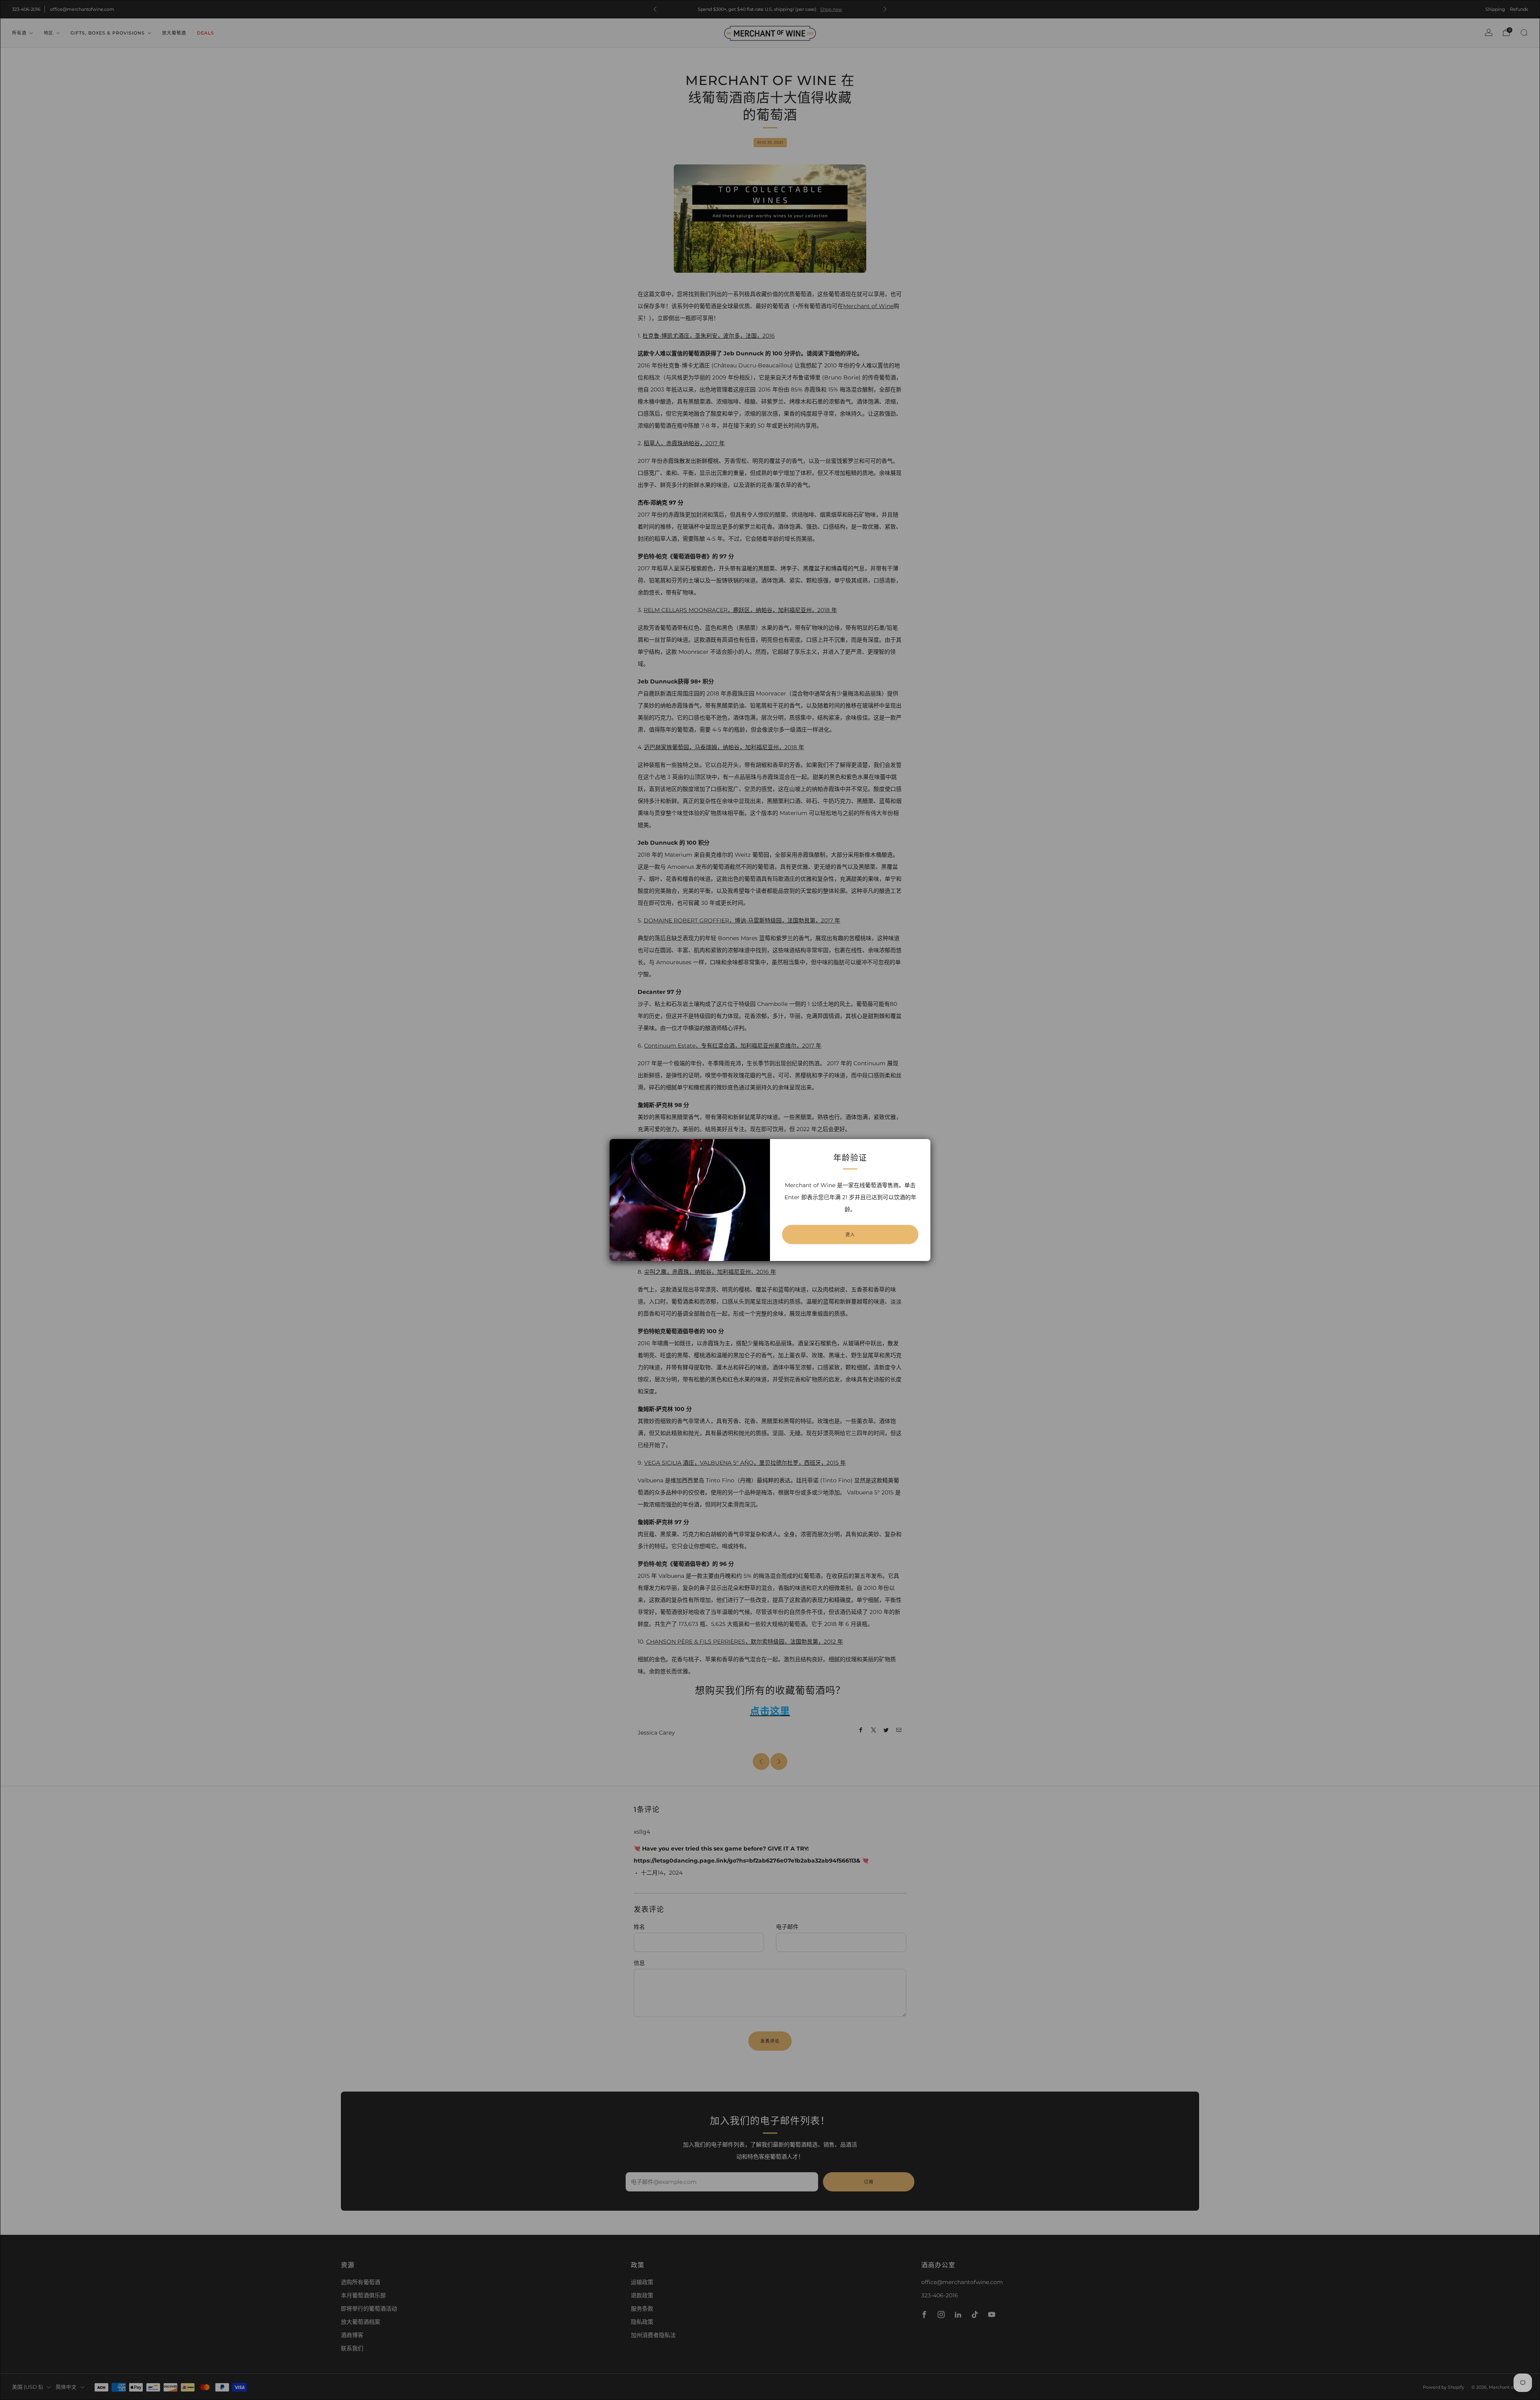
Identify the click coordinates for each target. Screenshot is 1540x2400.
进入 (850, 1234)
